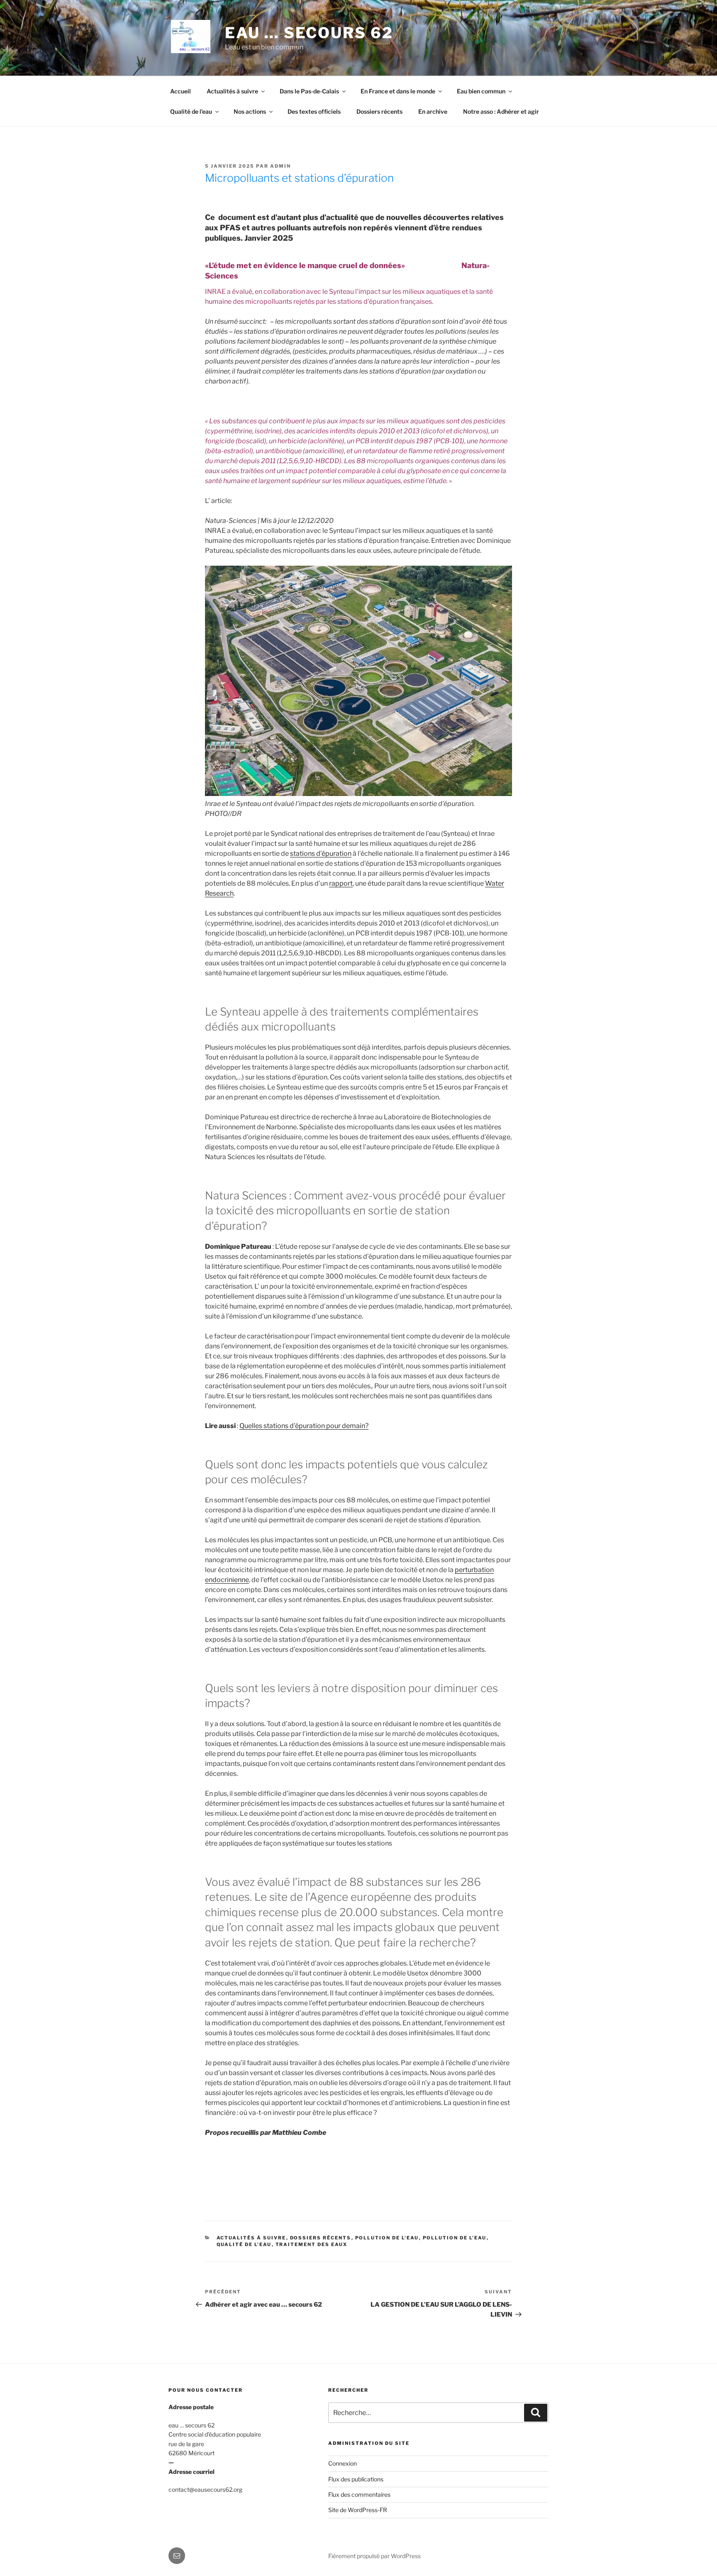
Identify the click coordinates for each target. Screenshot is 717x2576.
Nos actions (250, 111)
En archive (433, 111)
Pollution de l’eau (455, 2238)
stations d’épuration (321, 853)
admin (280, 166)
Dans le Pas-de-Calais (309, 91)
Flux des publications (356, 2479)
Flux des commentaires (359, 2494)
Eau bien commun (481, 91)
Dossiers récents (379, 111)
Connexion (343, 2463)
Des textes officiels (314, 111)
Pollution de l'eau (387, 2238)
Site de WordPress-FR (358, 2510)
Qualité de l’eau (191, 111)
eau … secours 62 (309, 33)
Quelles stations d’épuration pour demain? (304, 1426)
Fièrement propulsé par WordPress (374, 2556)
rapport (341, 883)
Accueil (180, 91)
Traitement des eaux (312, 2244)
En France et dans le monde (398, 91)
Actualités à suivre (232, 91)
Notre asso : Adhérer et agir (501, 111)
